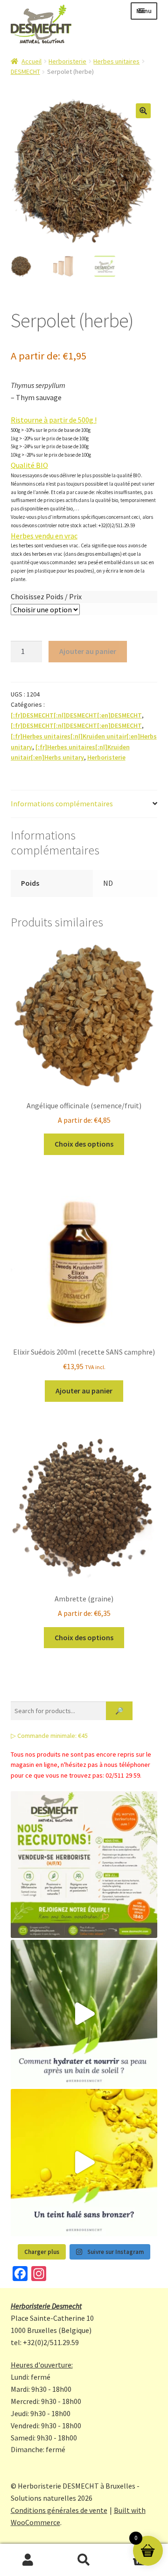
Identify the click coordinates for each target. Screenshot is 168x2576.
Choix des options (84, 1144)
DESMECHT (25, 72)
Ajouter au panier (88, 651)
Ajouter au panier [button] (84, 1391)
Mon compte (28, 2560)
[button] (143, 111)
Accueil (31, 61)
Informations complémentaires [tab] (62, 804)
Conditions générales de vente (59, 2510)
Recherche (84, 2560)
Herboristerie (67, 61)
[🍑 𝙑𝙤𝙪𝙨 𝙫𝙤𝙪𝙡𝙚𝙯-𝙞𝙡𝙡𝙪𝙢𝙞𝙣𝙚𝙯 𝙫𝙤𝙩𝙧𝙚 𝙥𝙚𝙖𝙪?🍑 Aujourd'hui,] (84, 2163)
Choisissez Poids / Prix (46, 596)
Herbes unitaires (116, 61)
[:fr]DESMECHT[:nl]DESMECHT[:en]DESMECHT (76, 715)
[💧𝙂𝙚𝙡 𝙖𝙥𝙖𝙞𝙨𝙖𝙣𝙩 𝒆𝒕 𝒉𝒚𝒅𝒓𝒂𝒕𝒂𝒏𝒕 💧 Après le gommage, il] (84, 2013)
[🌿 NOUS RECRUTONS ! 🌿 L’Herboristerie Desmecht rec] (84, 1865)
